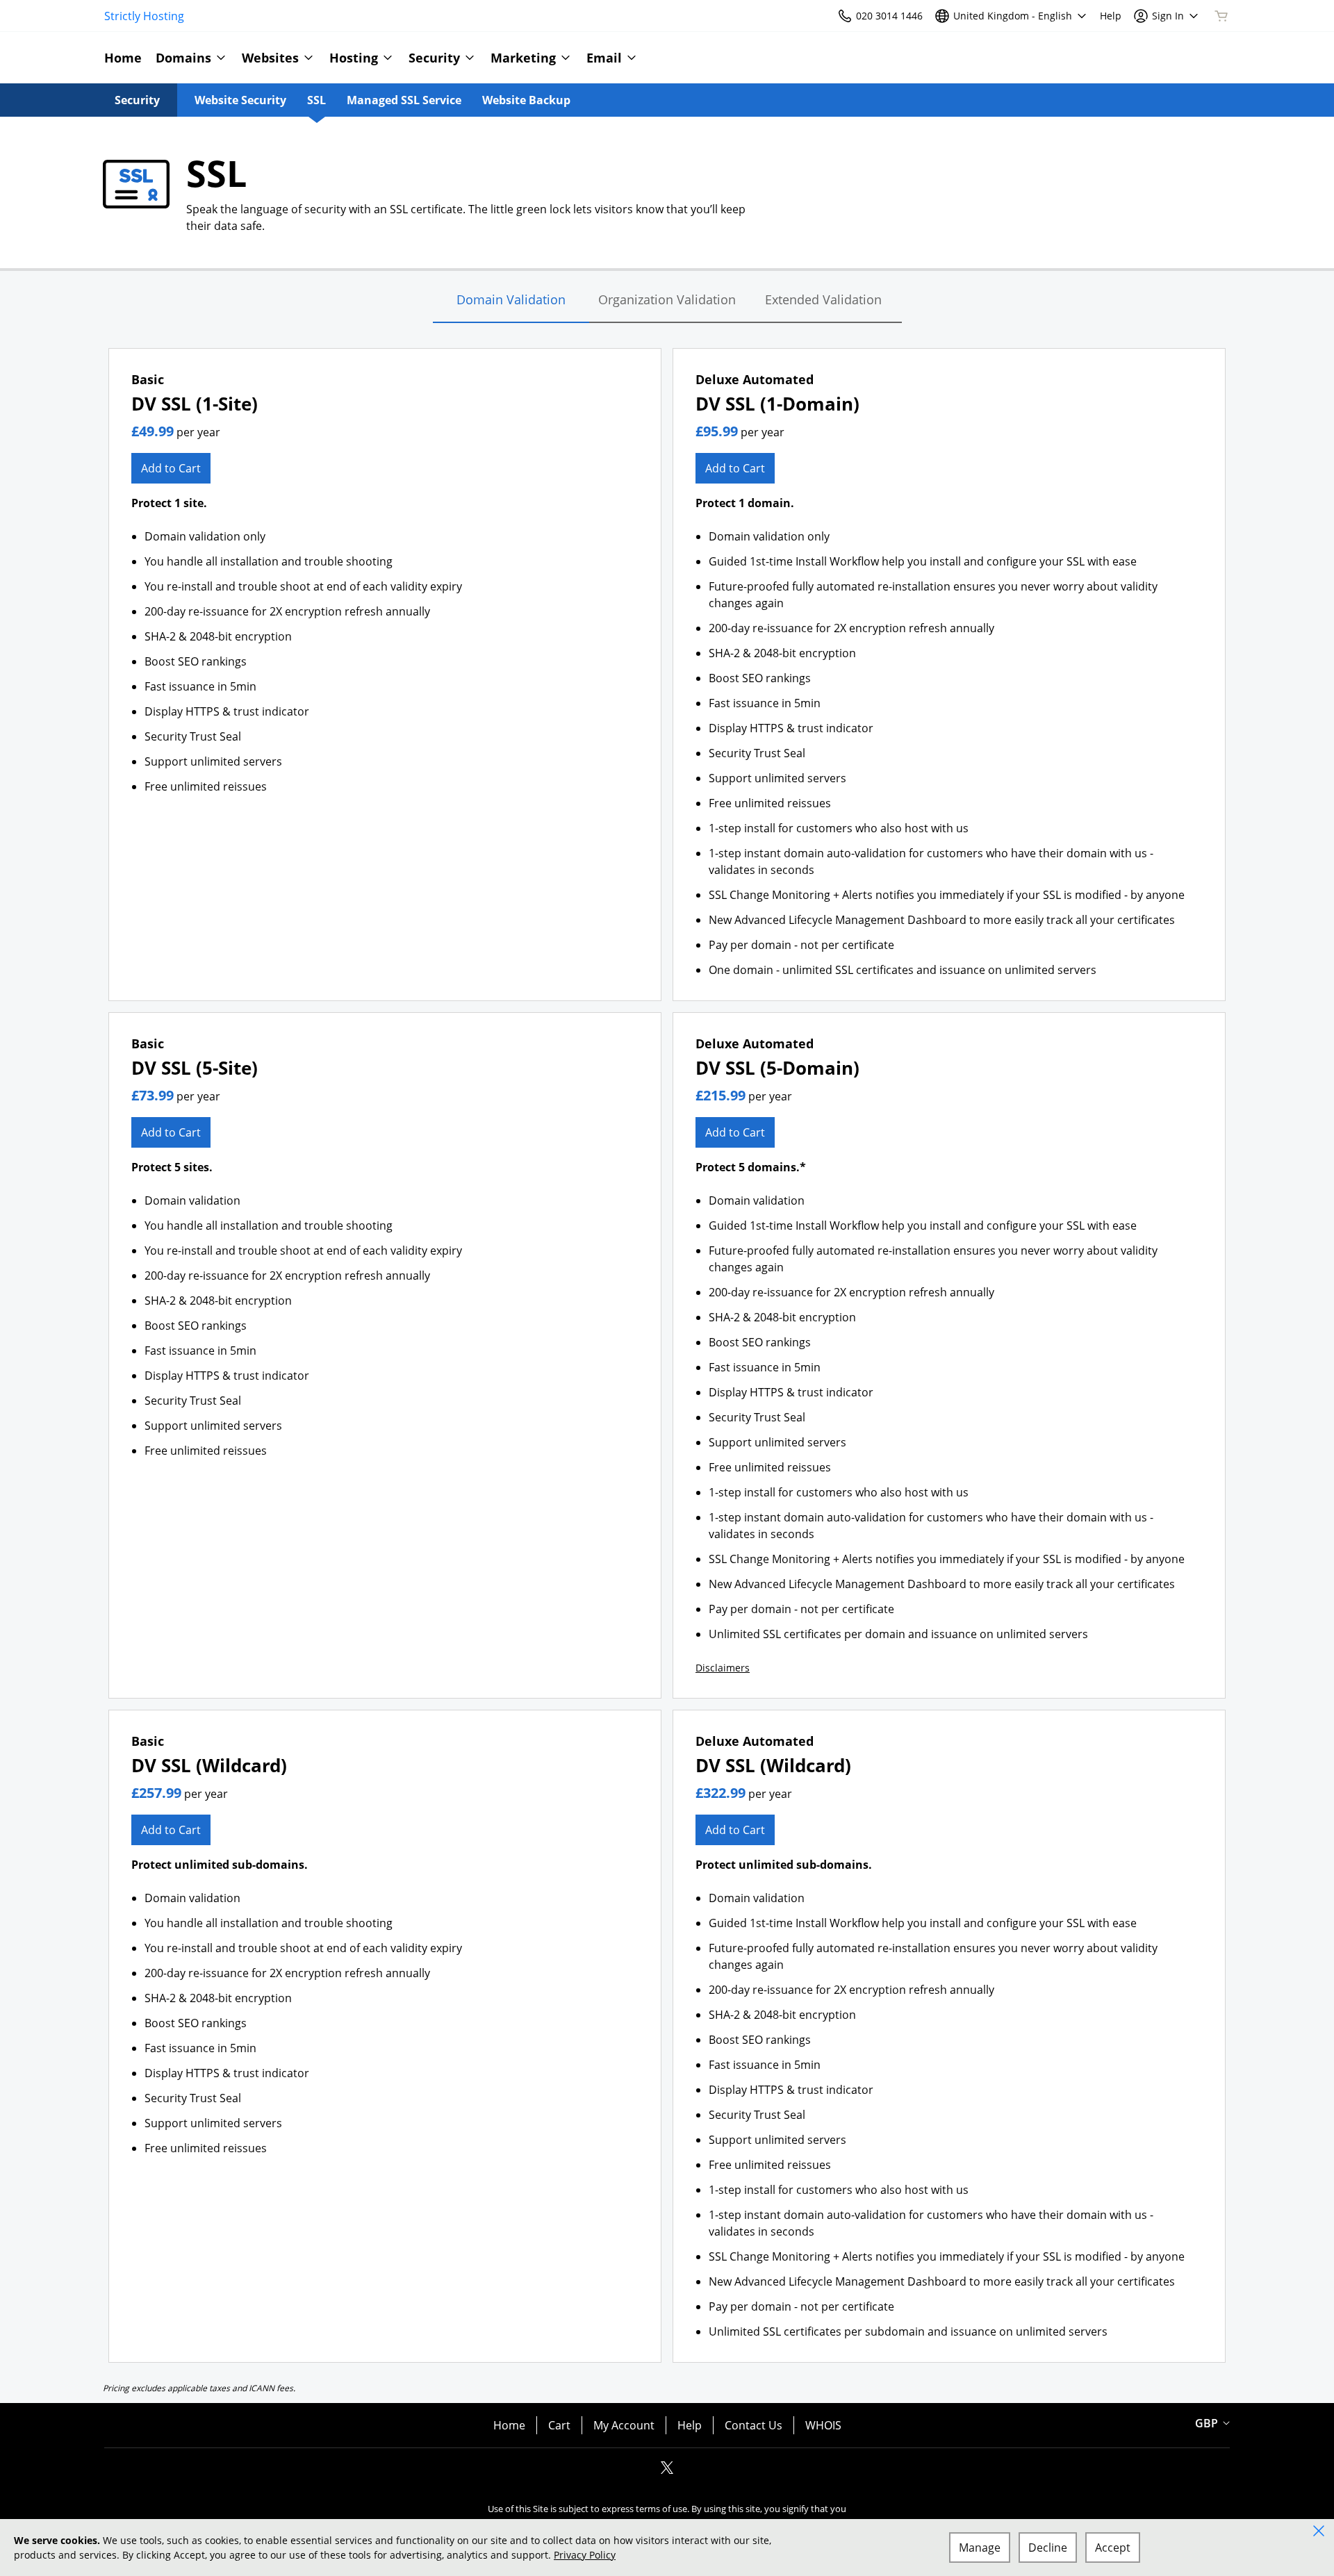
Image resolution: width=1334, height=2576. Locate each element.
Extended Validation (823, 299)
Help (690, 2425)
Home (509, 2425)
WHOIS (823, 2425)
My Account (624, 2425)
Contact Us (754, 2425)
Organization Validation (667, 299)
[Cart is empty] (1221, 16)
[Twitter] (667, 2472)
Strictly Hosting (144, 16)
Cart (559, 2425)
